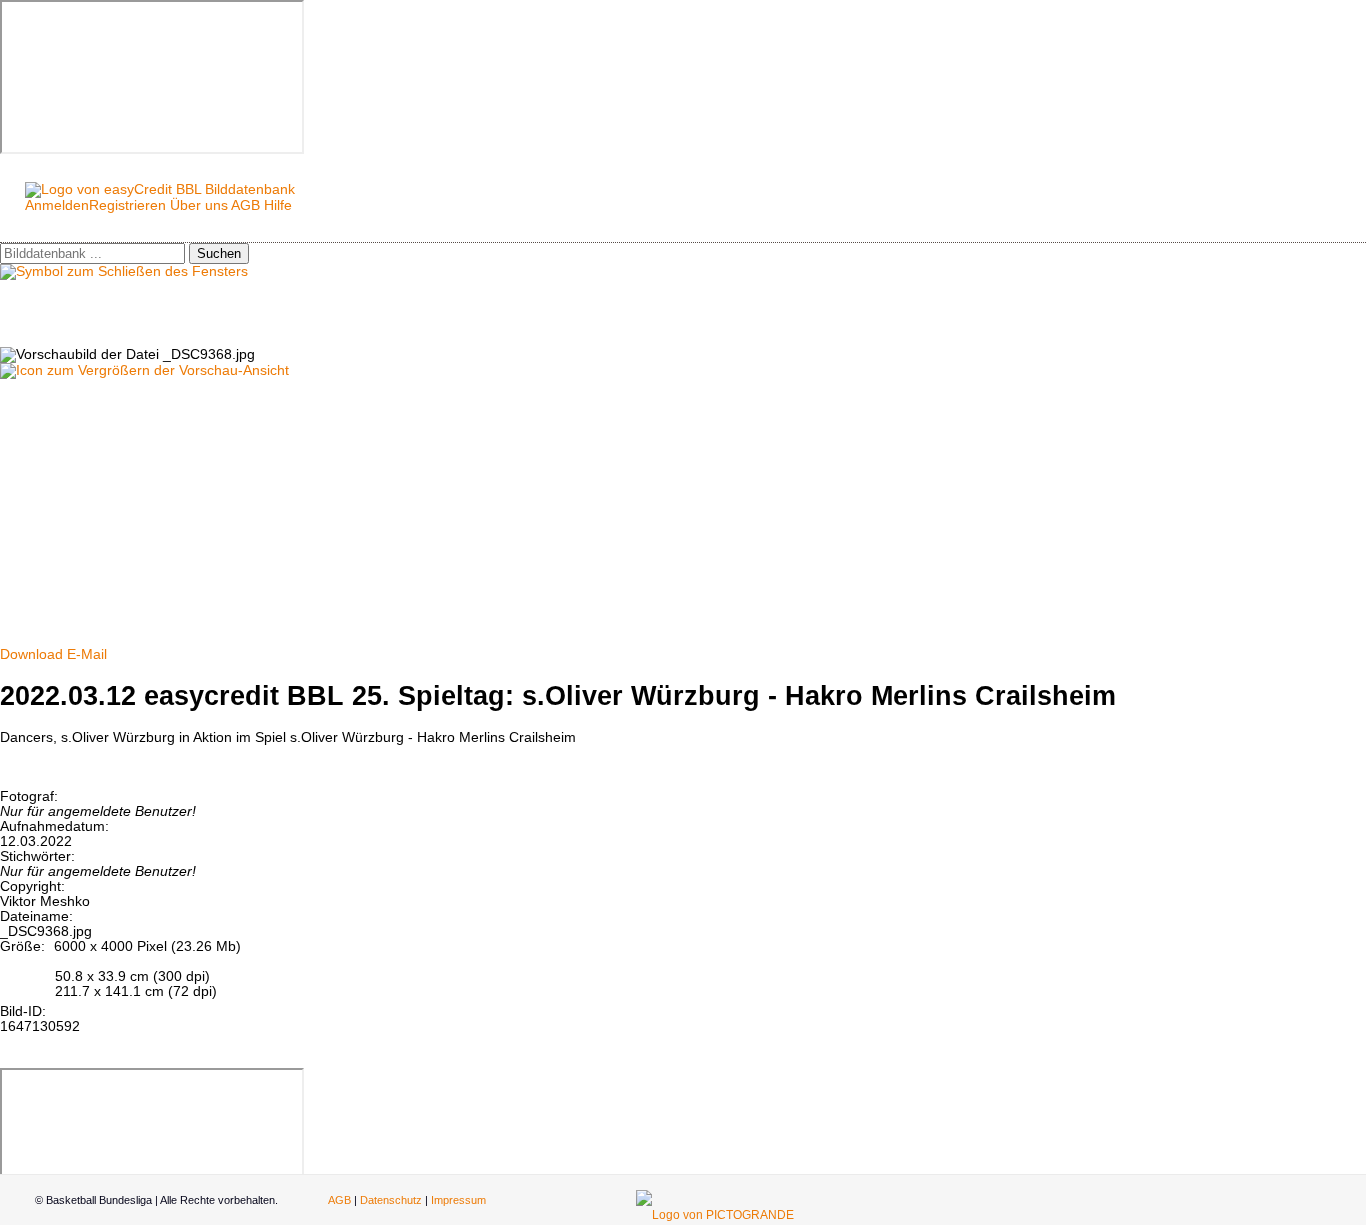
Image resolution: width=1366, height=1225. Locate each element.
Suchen (219, 253)
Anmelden (57, 205)
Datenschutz (391, 1200)
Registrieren (127, 205)
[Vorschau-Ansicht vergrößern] (144, 370)
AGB (245, 205)
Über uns (199, 205)
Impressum (458, 1200)
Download (31, 654)
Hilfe (278, 205)
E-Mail (87, 654)
